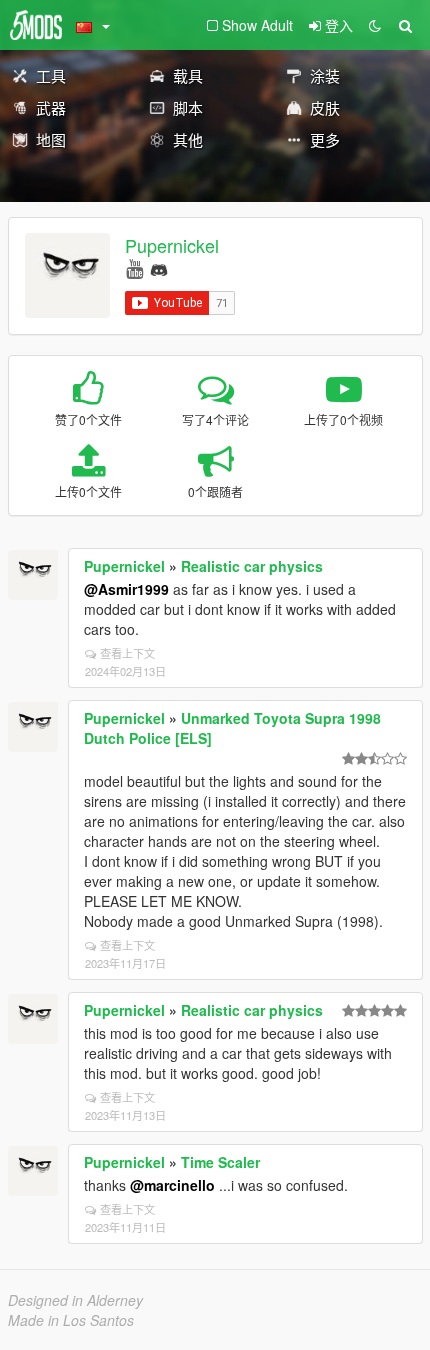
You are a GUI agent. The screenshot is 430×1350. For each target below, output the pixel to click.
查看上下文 (127, 653)
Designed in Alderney (75, 1300)
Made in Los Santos (71, 1320)
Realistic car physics (252, 566)
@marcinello (172, 1185)
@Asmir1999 (126, 589)
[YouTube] (134, 267)
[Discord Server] (159, 267)
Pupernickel (172, 245)
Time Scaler (220, 1162)
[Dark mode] (375, 25)
